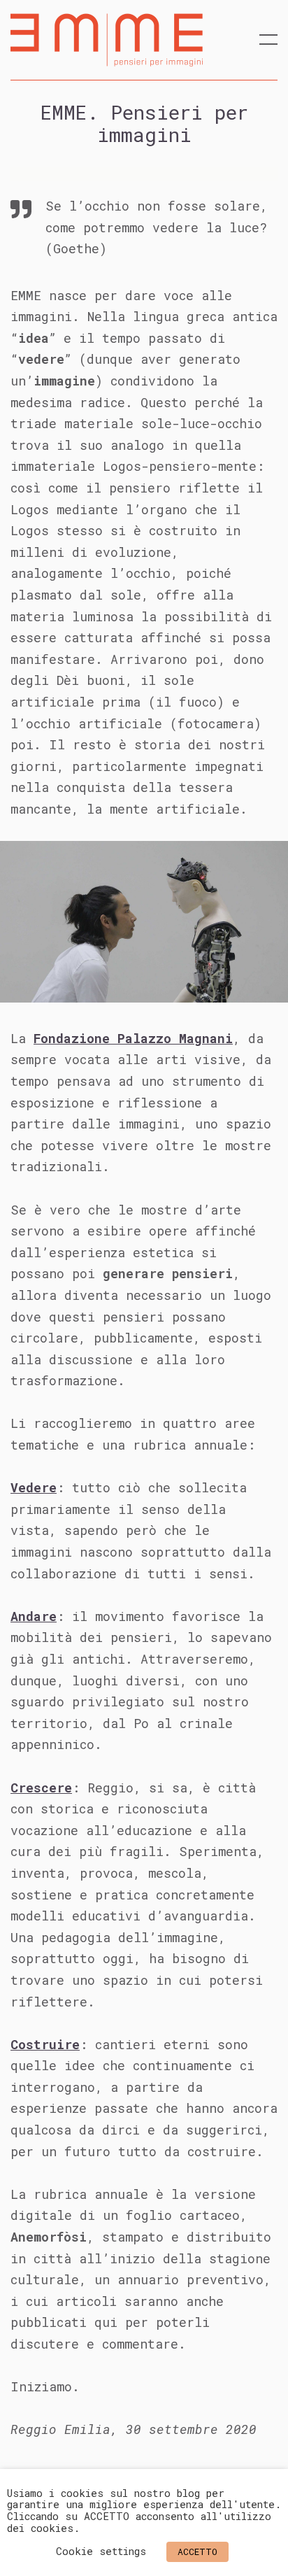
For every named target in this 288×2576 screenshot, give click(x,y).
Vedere (34, 1487)
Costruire (45, 2044)
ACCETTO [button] (197, 2552)
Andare (34, 1616)
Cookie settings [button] (101, 2551)
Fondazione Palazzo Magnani (133, 1038)
